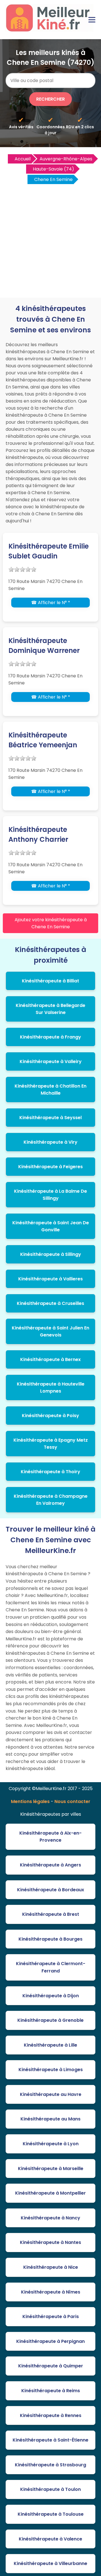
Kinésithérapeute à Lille (50, 2045)
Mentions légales (30, 1801)
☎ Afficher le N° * (51, 603)
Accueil (23, 159)
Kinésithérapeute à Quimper (51, 2366)
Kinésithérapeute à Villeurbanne (50, 2563)
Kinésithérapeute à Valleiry (51, 1061)
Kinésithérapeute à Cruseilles (50, 1303)
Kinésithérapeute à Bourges (50, 1939)
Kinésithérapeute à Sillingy (51, 1254)
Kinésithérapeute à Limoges (51, 2070)
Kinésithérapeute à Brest (51, 1914)
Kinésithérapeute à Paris (51, 2317)
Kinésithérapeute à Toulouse (51, 2514)
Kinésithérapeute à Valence (50, 2539)
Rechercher (50, 99)
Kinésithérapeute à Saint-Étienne (50, 2440)
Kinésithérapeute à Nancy (50, 2218)
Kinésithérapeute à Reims (51, 2391)
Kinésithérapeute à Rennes (51, 2415)
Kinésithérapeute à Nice (51, 2267)
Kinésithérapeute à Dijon (51, 1996)
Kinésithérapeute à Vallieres (50, 1279)
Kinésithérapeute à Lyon (51, 2144)
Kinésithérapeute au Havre (51, 2094)
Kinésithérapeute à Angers (50, 1865)
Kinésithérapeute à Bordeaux (51, 1890)
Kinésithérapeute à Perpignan (50, 2341)
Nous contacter (72, 1801)
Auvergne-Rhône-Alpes (66, 159)
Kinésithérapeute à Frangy (50, 1037)
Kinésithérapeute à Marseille (51, 2169)
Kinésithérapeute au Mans (50, 2119)
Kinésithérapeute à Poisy (50, 1416)
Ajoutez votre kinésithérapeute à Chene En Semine (51, 923)
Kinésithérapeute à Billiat (50, 981)
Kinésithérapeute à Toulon (50, 2489)
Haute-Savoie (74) (53, 169)
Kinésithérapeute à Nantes (50, 2242)
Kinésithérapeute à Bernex (50, 1359)
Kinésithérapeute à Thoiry (50, 1472)
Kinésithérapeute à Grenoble (50, 2020)
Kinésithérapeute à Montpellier (50, 2193)
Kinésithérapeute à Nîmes (51, 2292)
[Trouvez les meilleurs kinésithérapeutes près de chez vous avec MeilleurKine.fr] (50, 30)
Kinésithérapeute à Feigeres (50, 1167)
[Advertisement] (50, 238)
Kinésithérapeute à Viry (50, 1142)
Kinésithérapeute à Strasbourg (50, 2465)
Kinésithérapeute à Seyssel (50, 1118)
